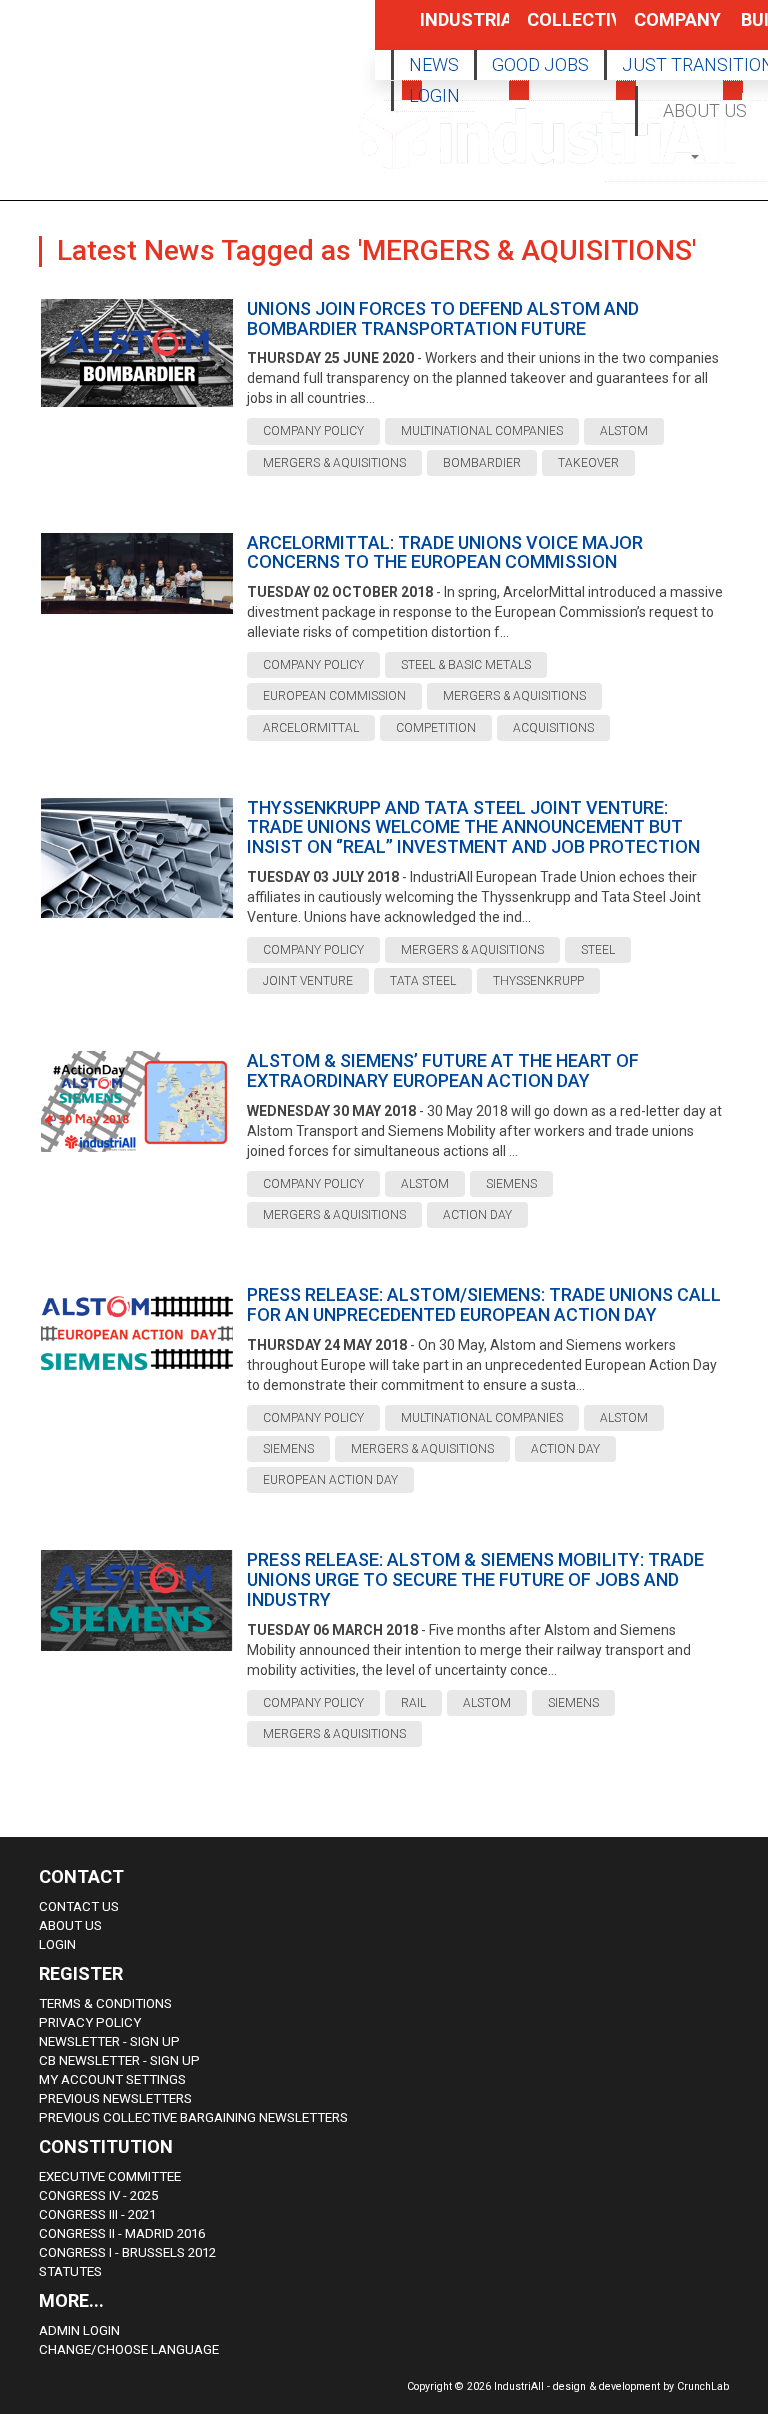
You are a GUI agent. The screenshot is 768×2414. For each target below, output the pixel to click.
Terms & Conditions (105, 2003)
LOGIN (434, 95)
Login (57, 1944)
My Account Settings (112, 2079)
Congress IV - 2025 (98, 2195)
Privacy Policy (90, 2022)
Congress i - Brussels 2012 (127, 2252)
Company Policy (657, 29)
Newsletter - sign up (109, 2041)
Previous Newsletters (115, 2098)
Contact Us (79, 1906)
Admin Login (79, 2330)
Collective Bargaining (550, 29)
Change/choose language (129, 2349)
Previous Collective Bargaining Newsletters (193, 2117)
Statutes (70, 2271)
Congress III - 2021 (97, 2214)
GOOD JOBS (540, 64)
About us (70, 1925)
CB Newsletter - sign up (119, 2060)
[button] (696, 155)
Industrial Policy (443, 29)
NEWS (434, 64)
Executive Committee (110, 2176)
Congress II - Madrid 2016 (122, 2233)
